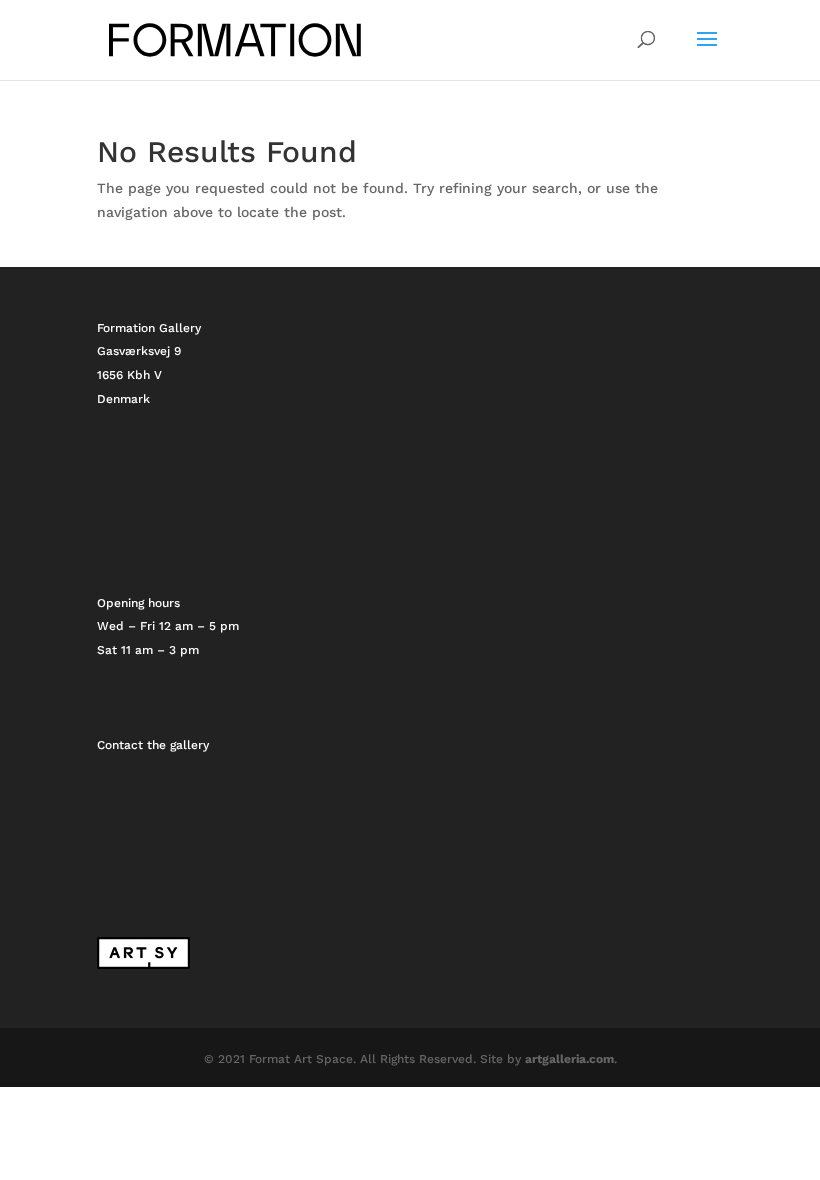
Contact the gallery (153, 745)
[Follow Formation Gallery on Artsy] (143, 965)
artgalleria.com (569, 1059)
